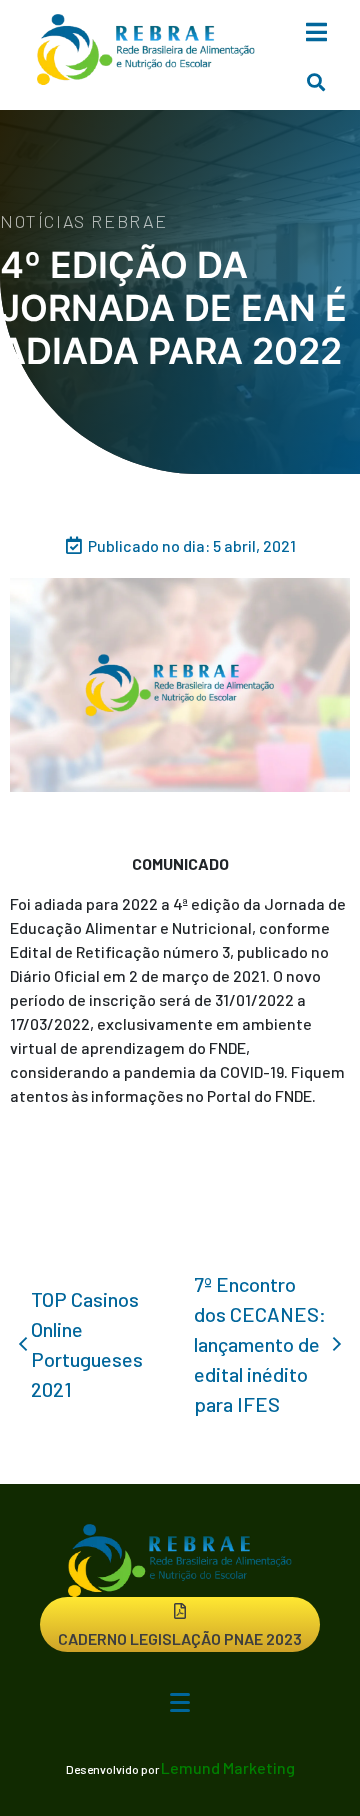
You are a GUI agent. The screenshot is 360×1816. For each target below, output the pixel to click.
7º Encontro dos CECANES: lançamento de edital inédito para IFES (260, 1344)
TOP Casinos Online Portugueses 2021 (87, 1344)
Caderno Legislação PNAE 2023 (180, 1638)
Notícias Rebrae (84, 221)
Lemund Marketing (228, 1767)
